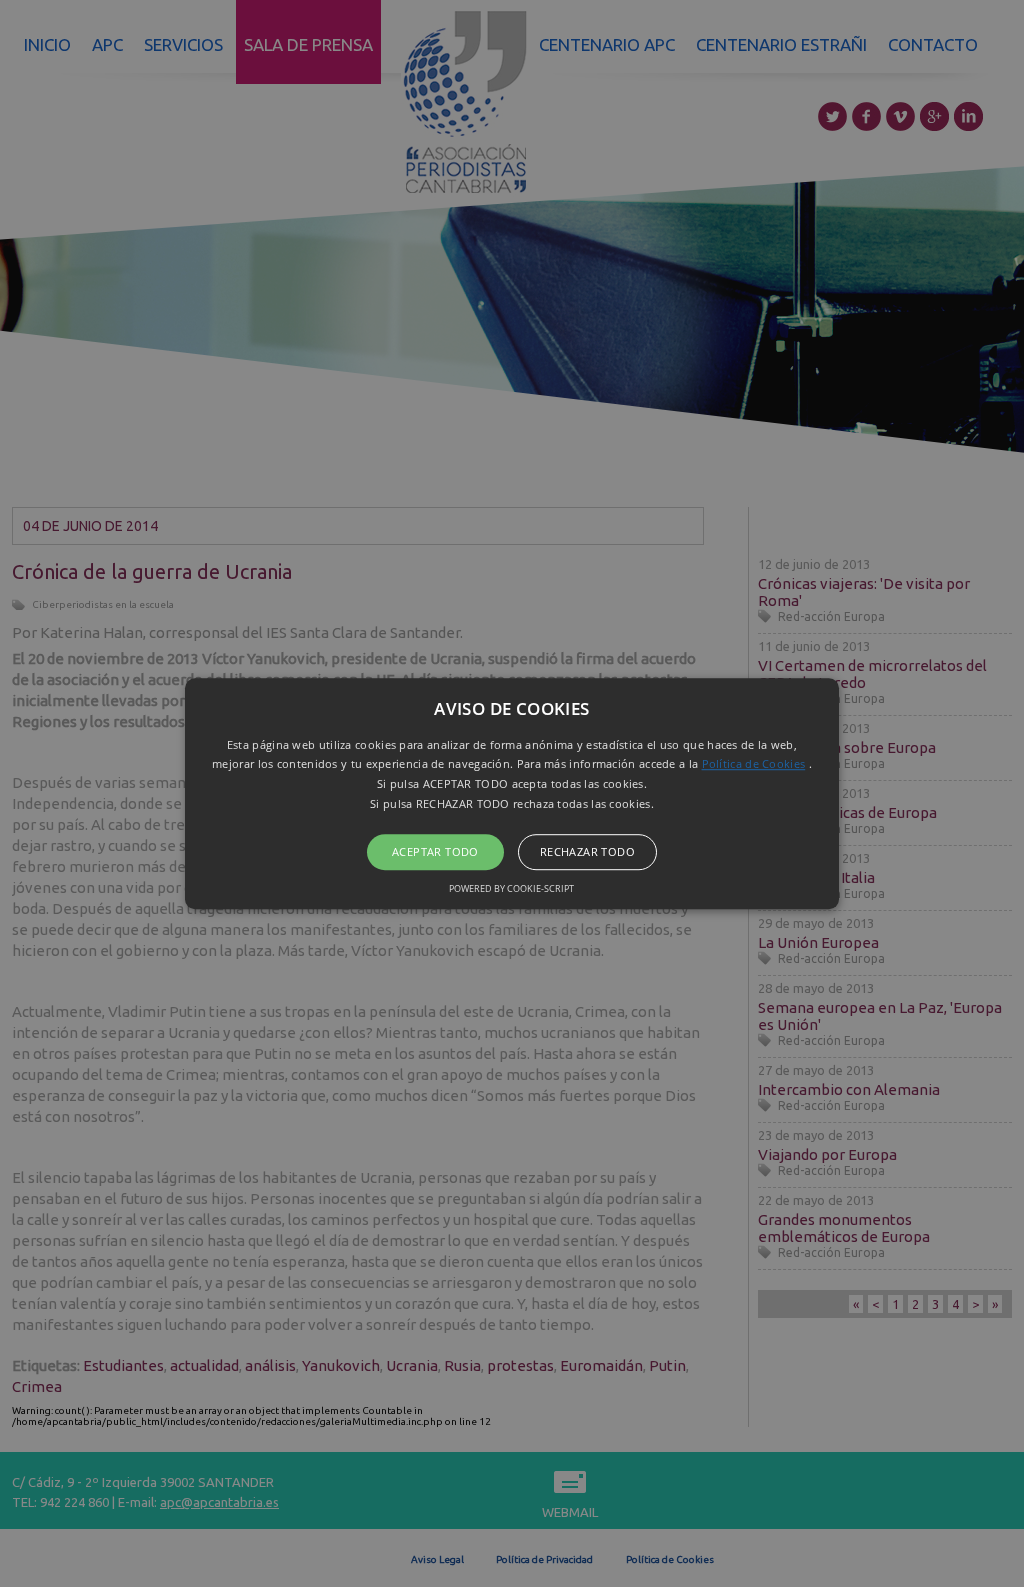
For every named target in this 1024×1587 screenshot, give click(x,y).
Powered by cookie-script (511, 888)
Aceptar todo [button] (435, 851)
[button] (512, 794)
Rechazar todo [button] (587, 851)
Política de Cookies (754, 764)
